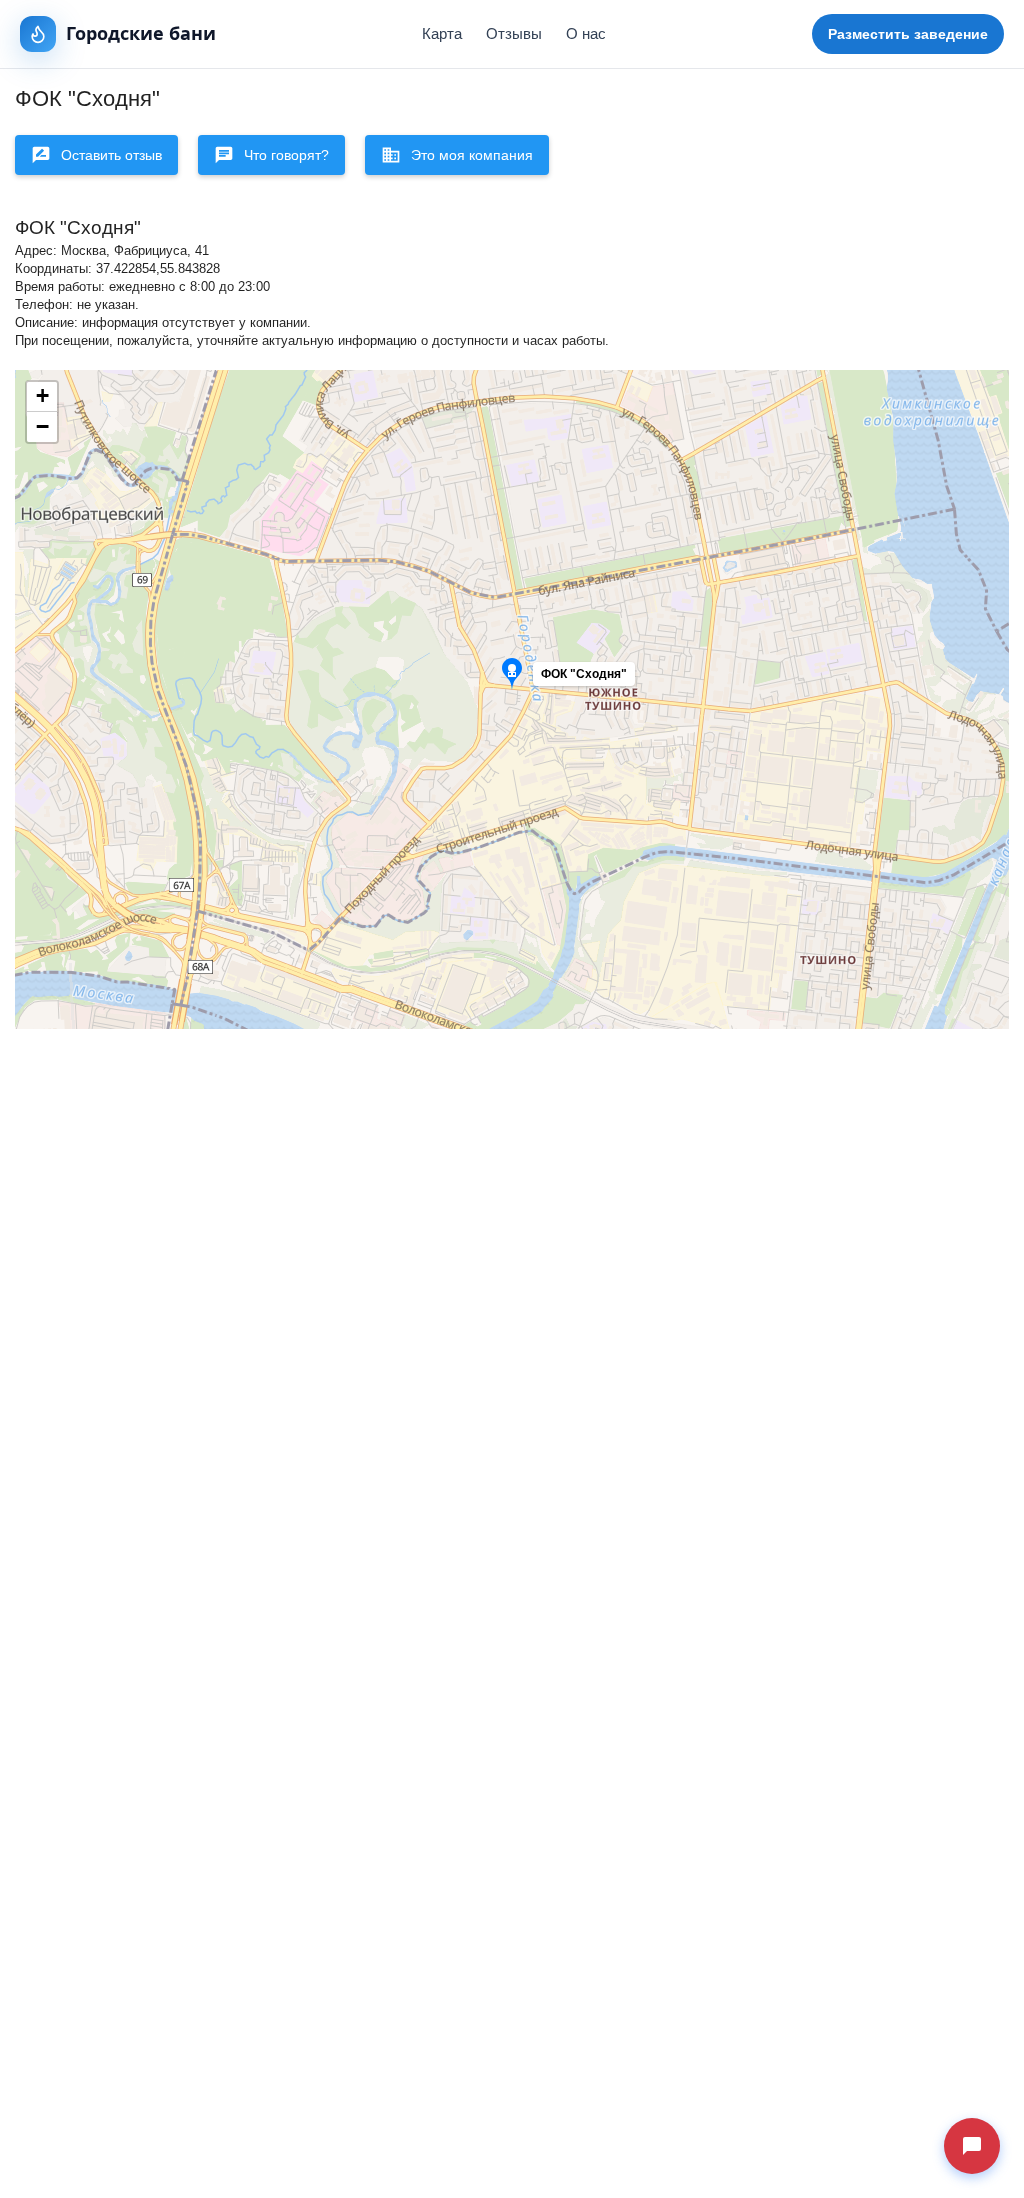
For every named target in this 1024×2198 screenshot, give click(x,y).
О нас (586, 33)
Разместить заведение (908, 34)
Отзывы (514, 33)
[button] (596, 679)
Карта (442, 33)
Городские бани (141, 33)
